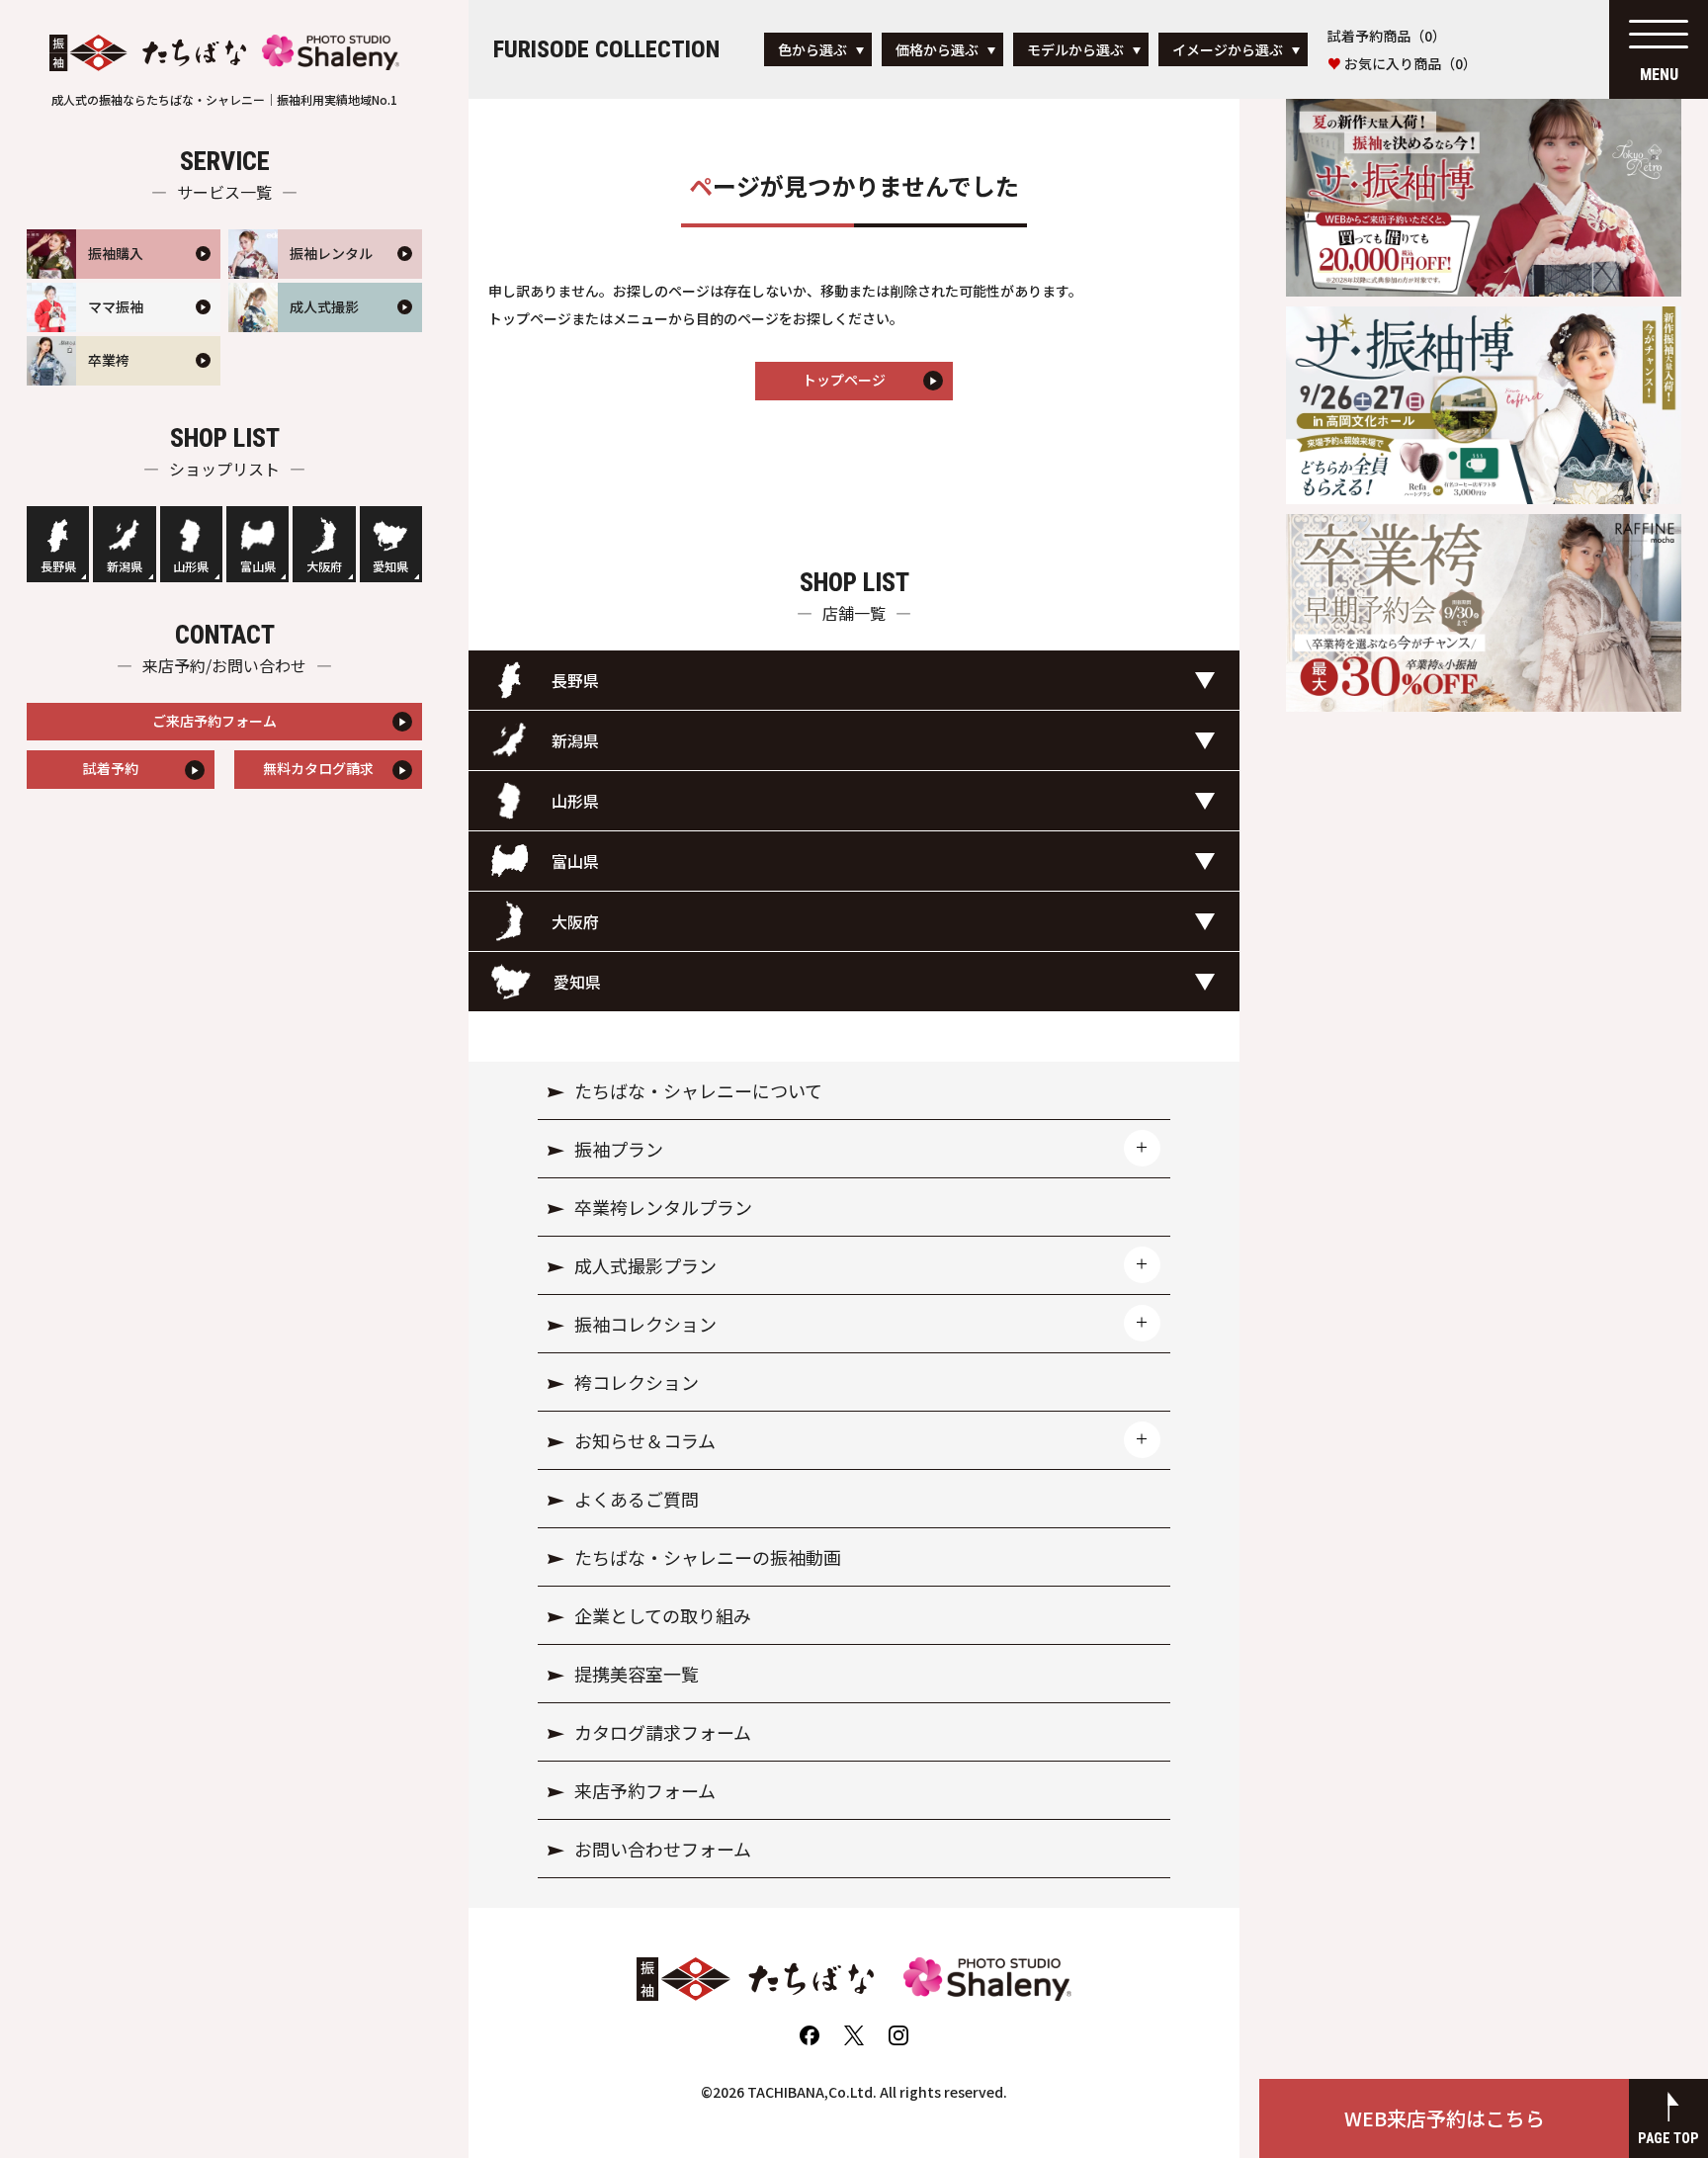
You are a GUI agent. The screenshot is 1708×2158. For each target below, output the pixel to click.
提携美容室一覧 (637, 1674)
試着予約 (111, 768)
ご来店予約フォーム (214, 721)
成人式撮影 (324, 306)
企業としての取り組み (663, 1615)
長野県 (58, 566)
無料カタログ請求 (318, 768)
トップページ (844, 380)
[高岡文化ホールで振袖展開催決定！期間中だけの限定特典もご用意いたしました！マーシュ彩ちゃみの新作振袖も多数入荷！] (1484, 313)
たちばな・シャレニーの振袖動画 (708, 1557)
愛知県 (390, 566)
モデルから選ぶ (1075, 49)
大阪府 (324, 566)
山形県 (191, 566)
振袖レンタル (331, 253)
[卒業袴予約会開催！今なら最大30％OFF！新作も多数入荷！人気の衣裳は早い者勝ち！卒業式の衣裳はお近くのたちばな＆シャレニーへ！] (1484, 521)
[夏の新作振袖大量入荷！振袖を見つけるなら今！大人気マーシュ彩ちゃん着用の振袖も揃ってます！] (1484, 106)
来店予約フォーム (645, 1790)
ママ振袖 (116, 306)
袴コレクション (637, 1382)
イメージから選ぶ (1228, 49)
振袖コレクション (645, 1324)
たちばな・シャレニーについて (698, 1090)
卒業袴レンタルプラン (663, 1207)
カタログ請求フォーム (663, 1732)
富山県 (258, 566)
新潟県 (125, 566)
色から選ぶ (812, 49)
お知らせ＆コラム (645, 1440)
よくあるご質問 (637, 1499)
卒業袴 (109, 360)
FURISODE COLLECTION (606, 49)
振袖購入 (116, 253)
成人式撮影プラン (645, 1265)
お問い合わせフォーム (663, 1849)
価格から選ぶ (937, 49)
